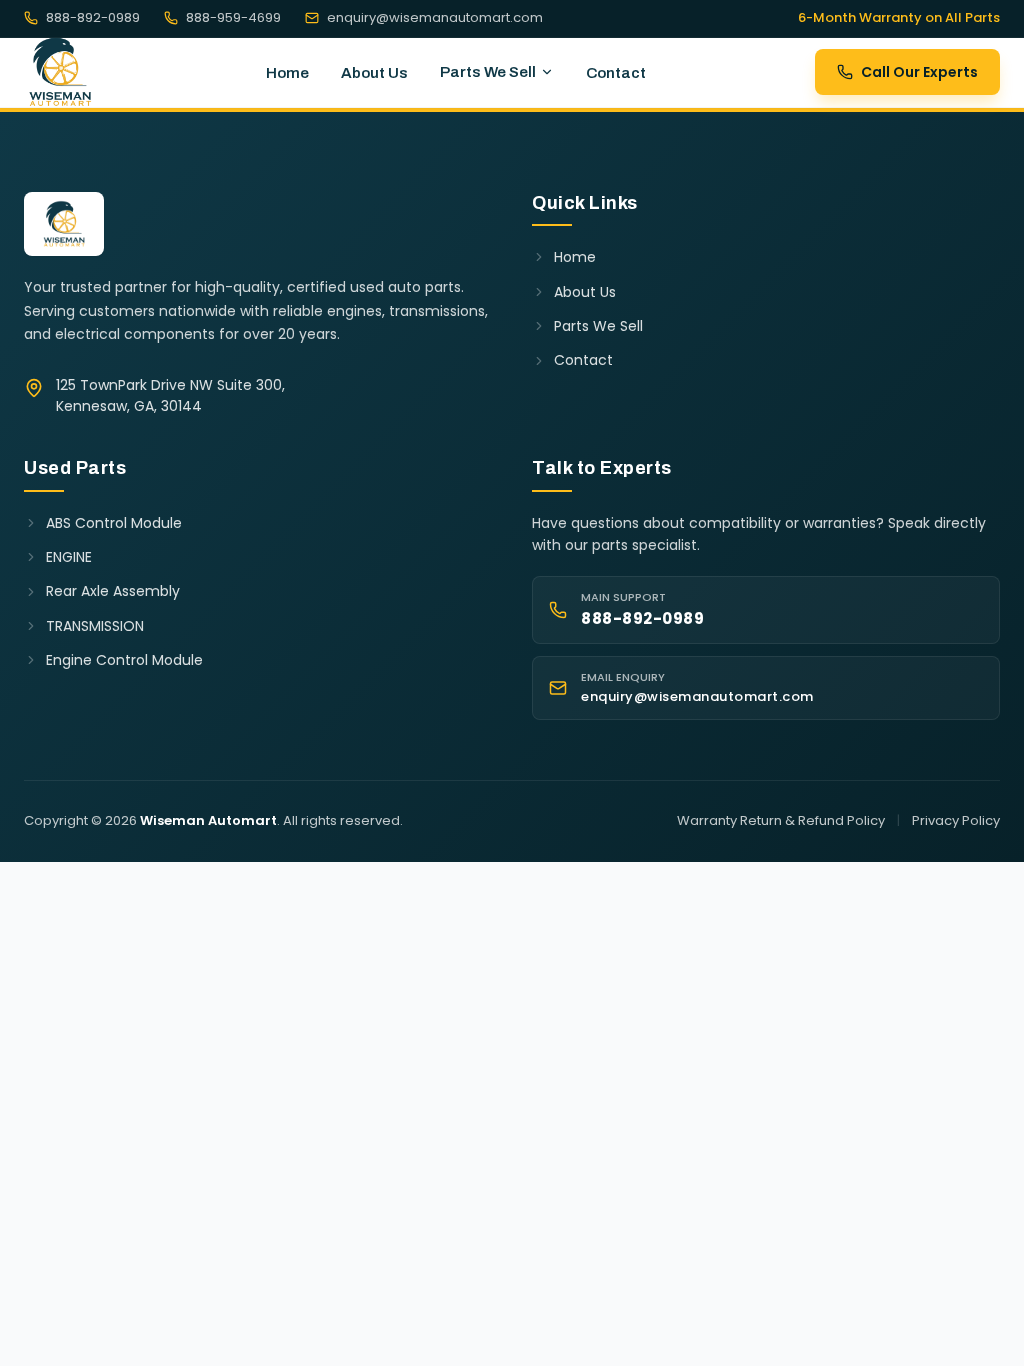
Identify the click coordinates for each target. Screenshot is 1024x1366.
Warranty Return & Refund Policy (781, 820)
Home (287, 73)
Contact (616, 73)
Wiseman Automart (208, 820)
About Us (374, 73)
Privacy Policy (956, 820)
